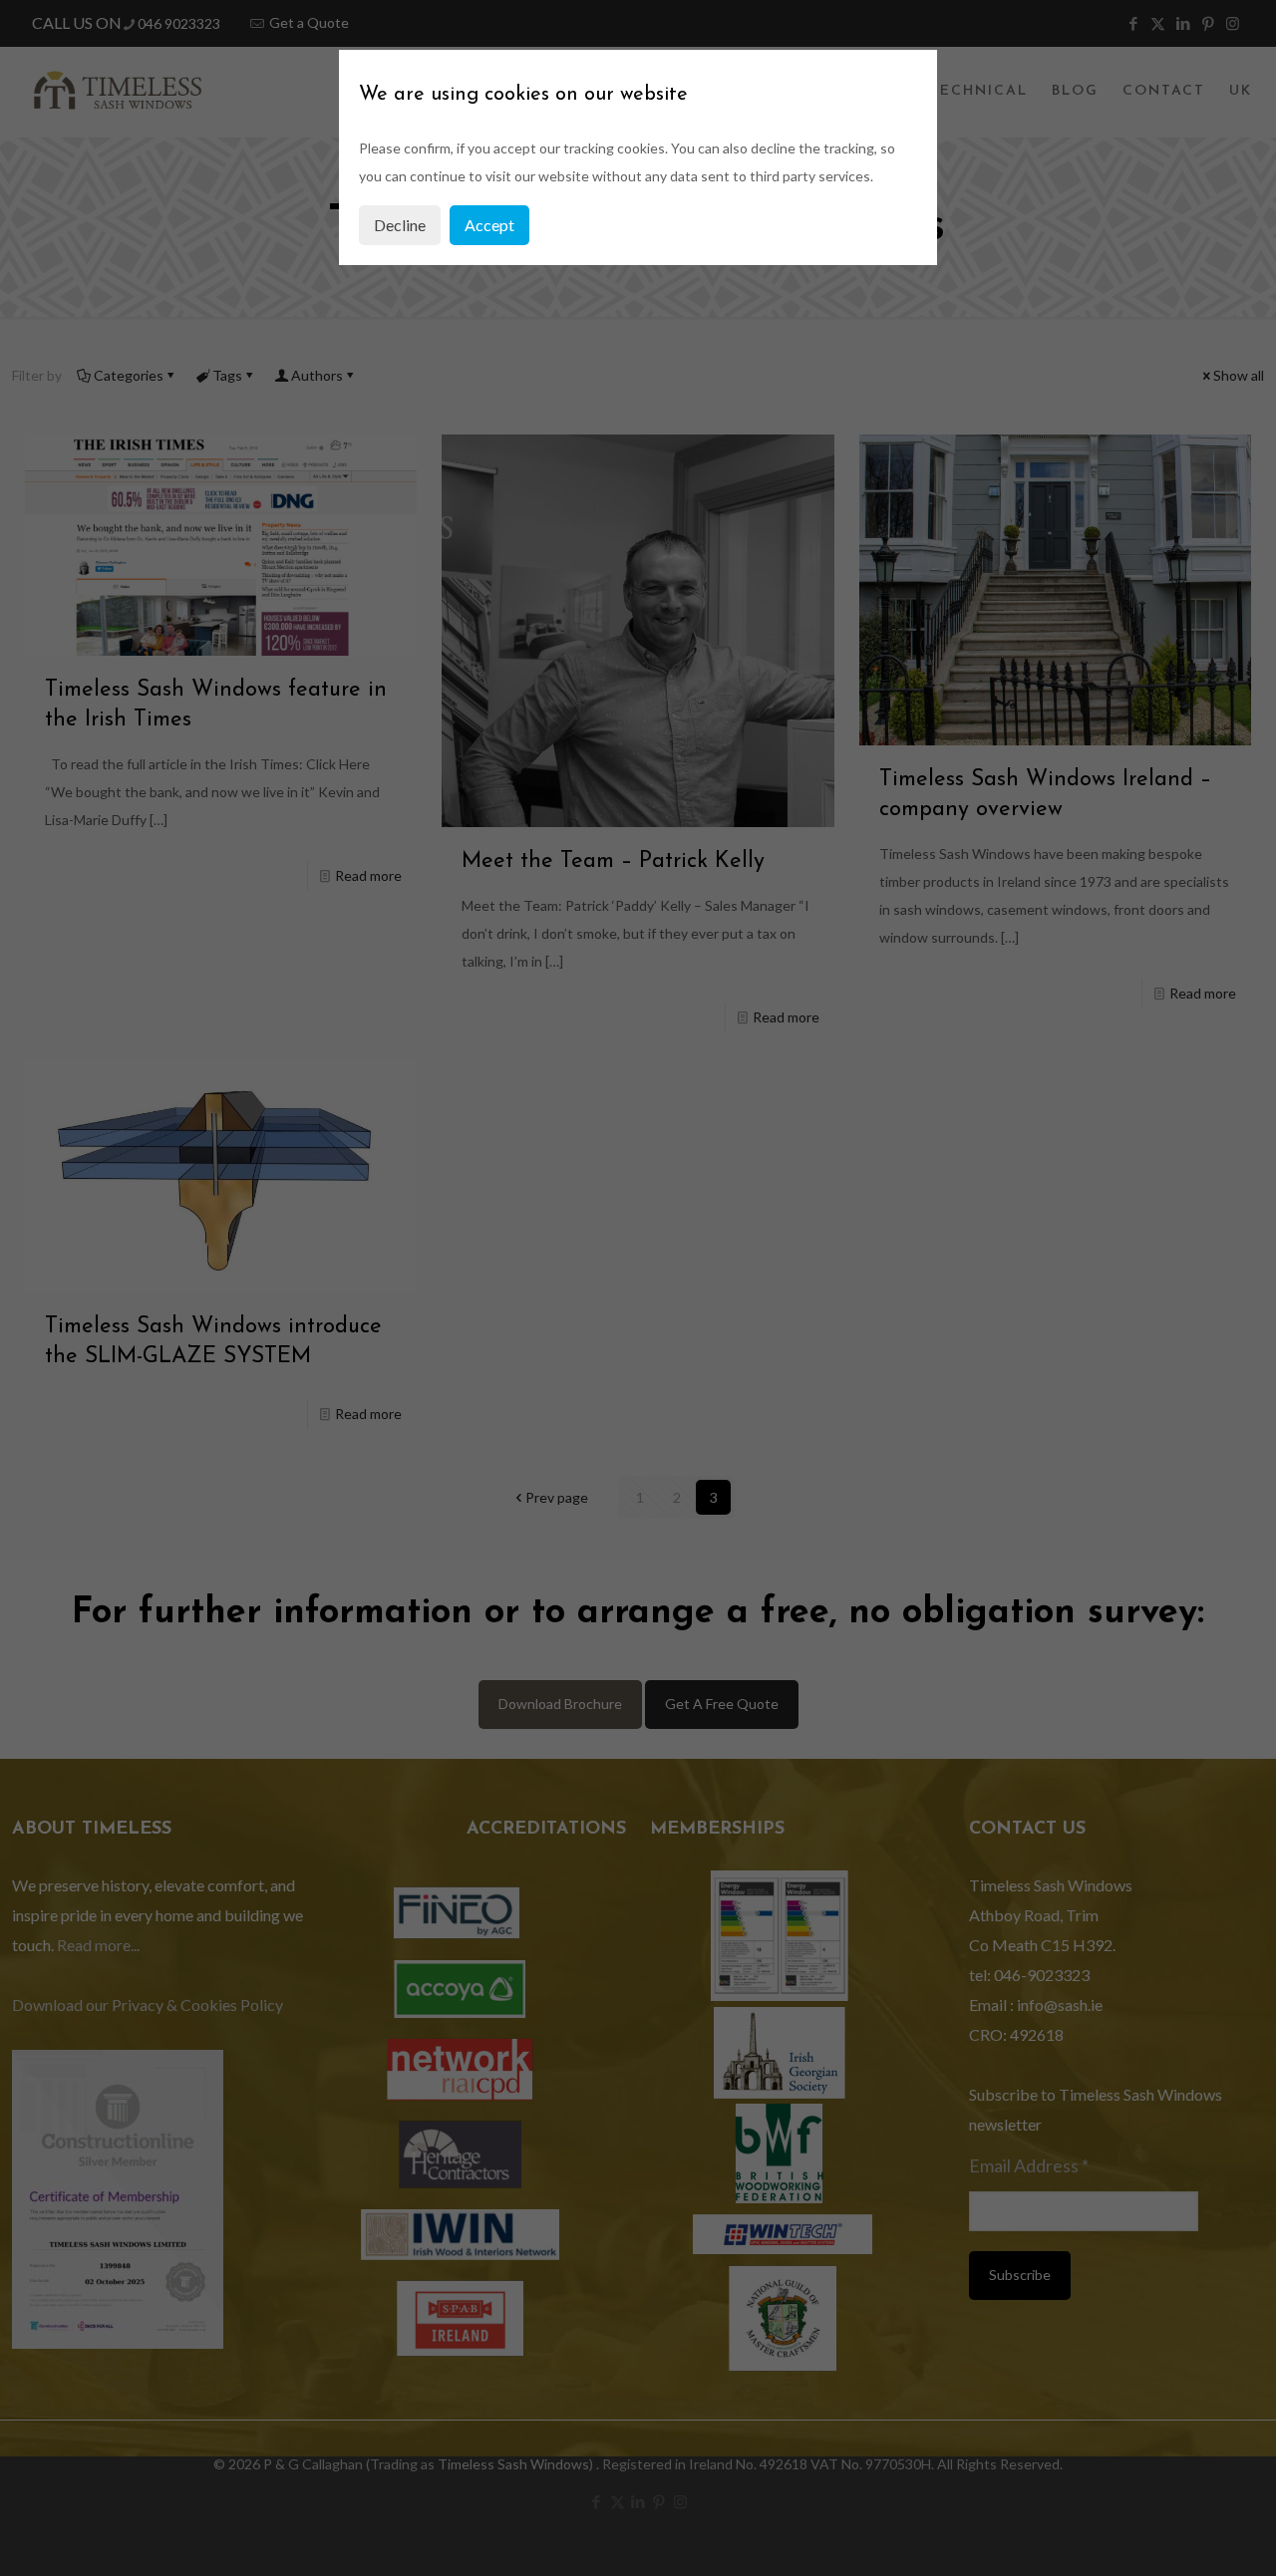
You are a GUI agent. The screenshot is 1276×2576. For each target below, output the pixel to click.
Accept (489, 225)
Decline (400, 225)
